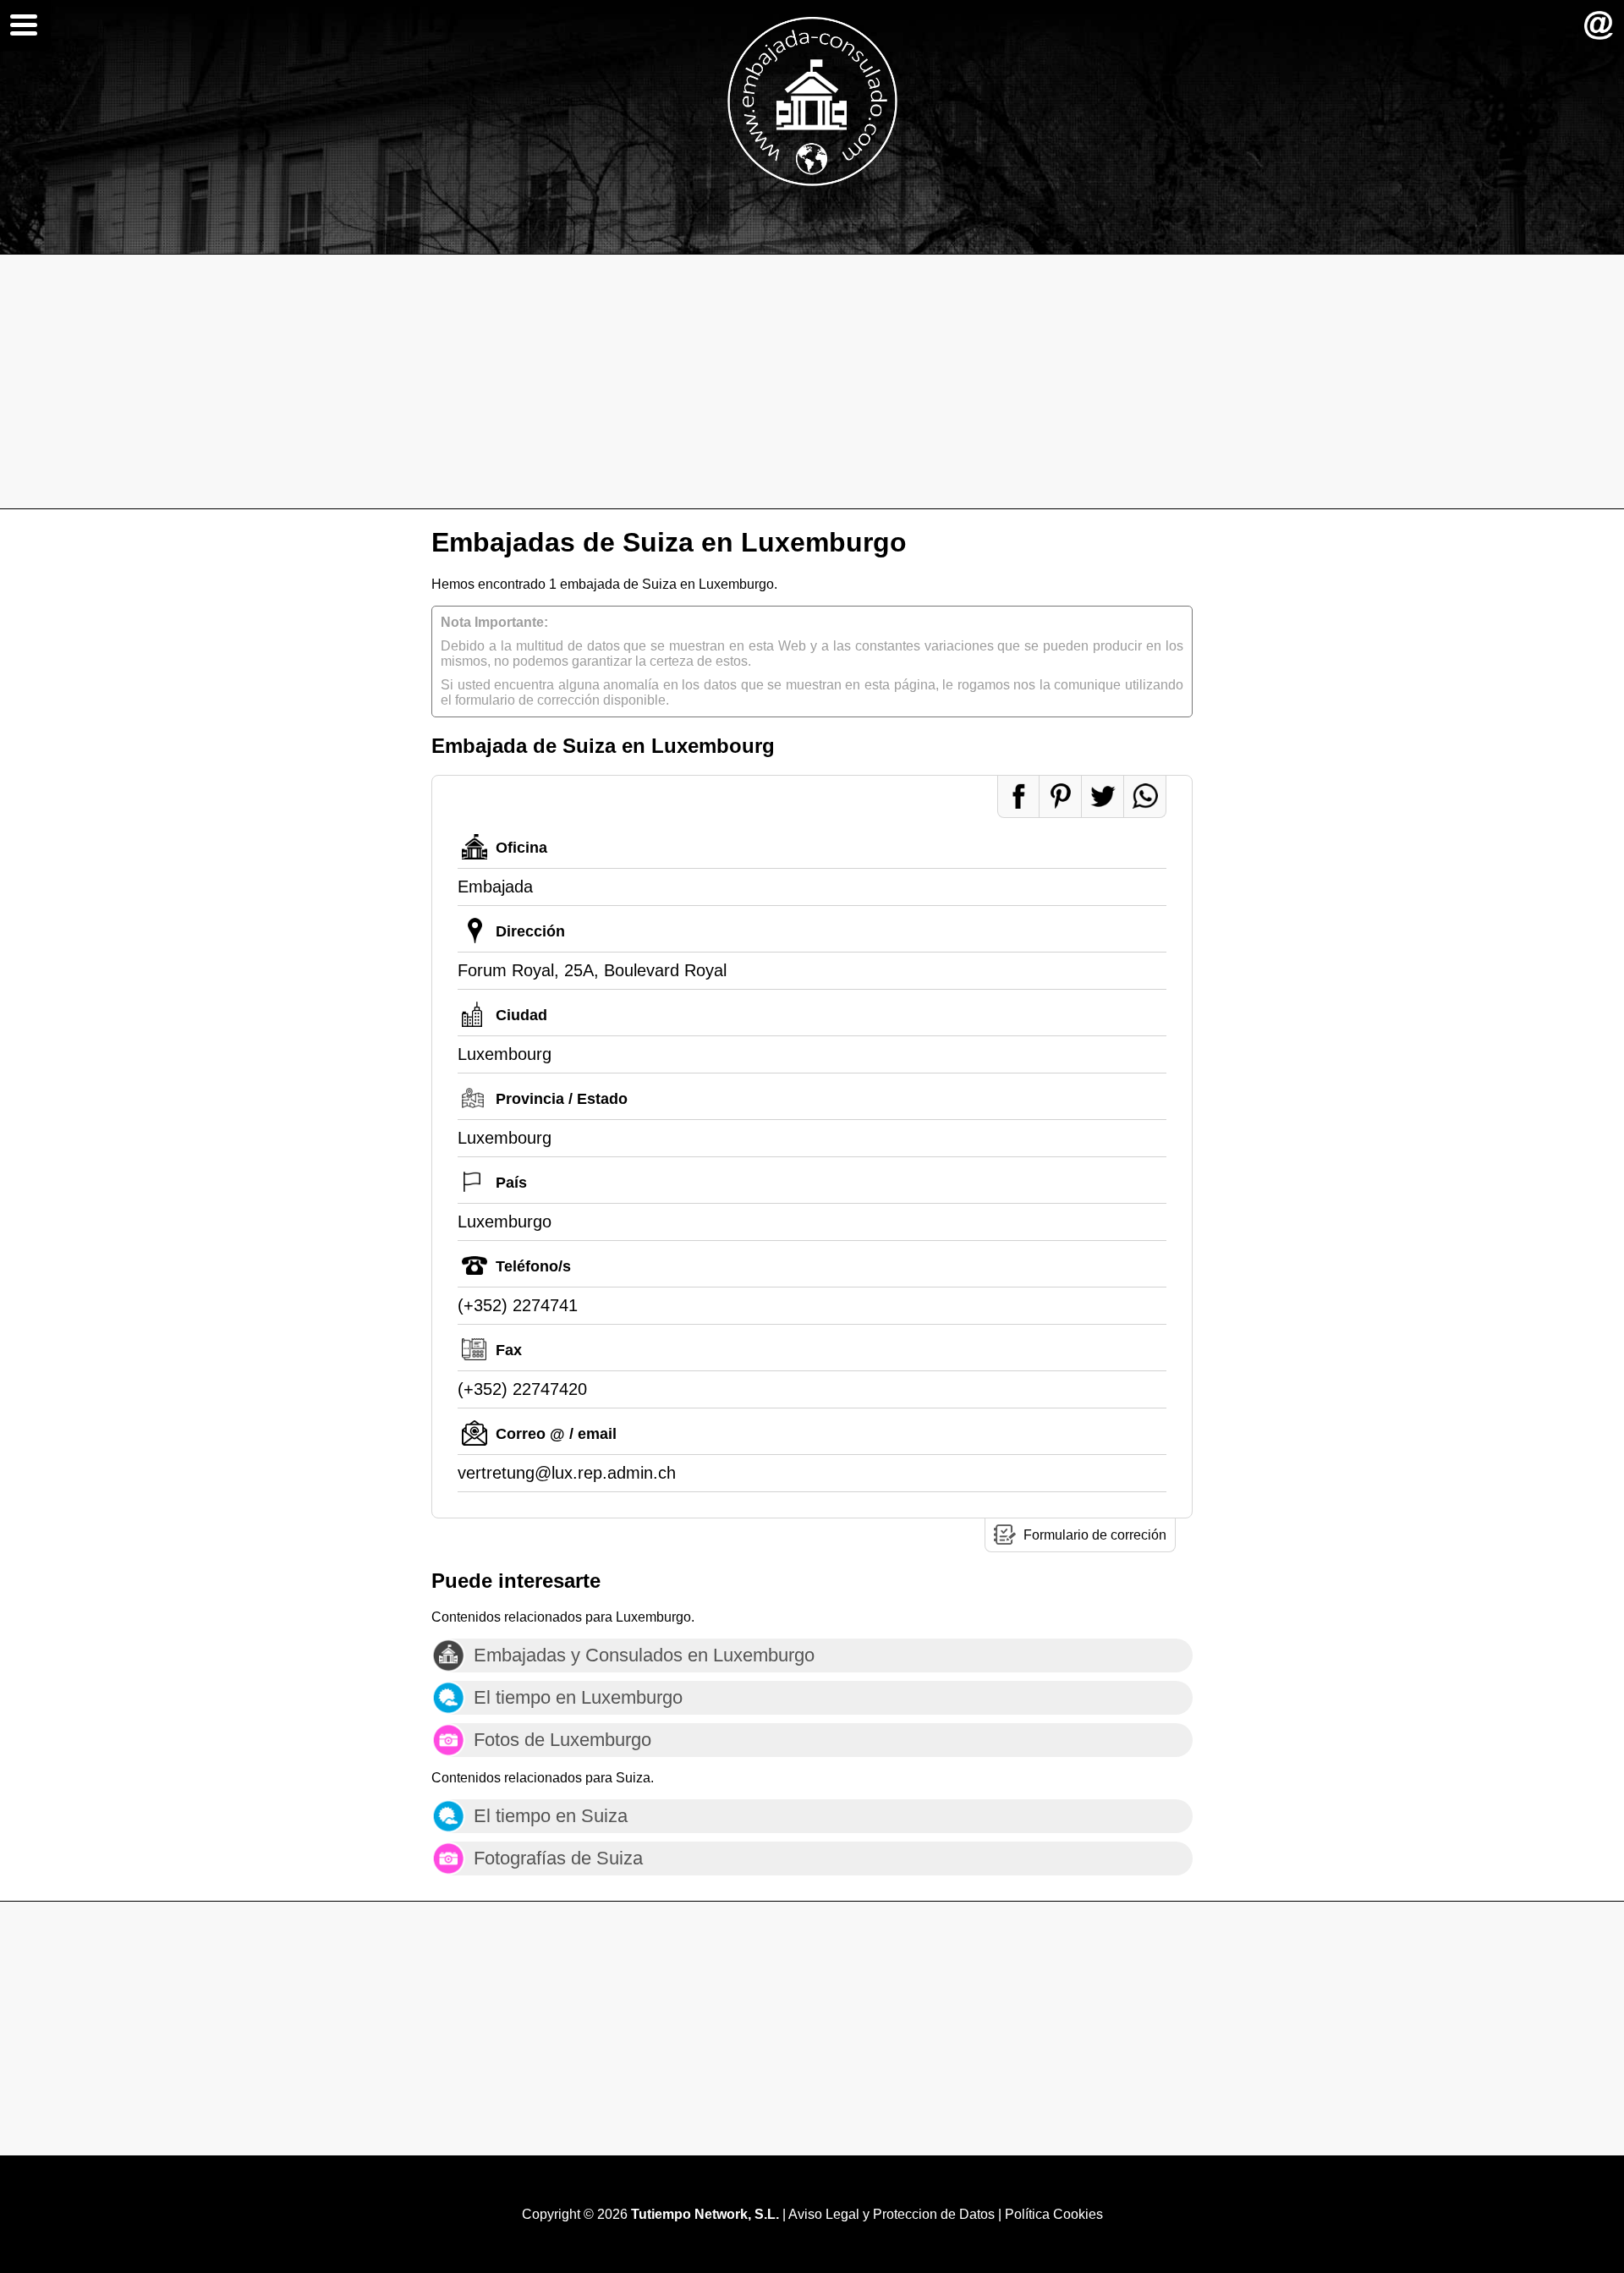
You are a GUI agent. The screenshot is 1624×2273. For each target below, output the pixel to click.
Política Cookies (1054, 2214)
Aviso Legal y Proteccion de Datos (892, 2214)
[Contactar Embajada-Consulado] (1599, 25)
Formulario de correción (1095, 1535)
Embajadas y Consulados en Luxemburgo (644, 1655)
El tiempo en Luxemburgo (578, 1697)
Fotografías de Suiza (558, 1858)
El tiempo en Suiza (551, 1816)
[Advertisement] (812, 382)
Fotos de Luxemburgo (562, 1740)
